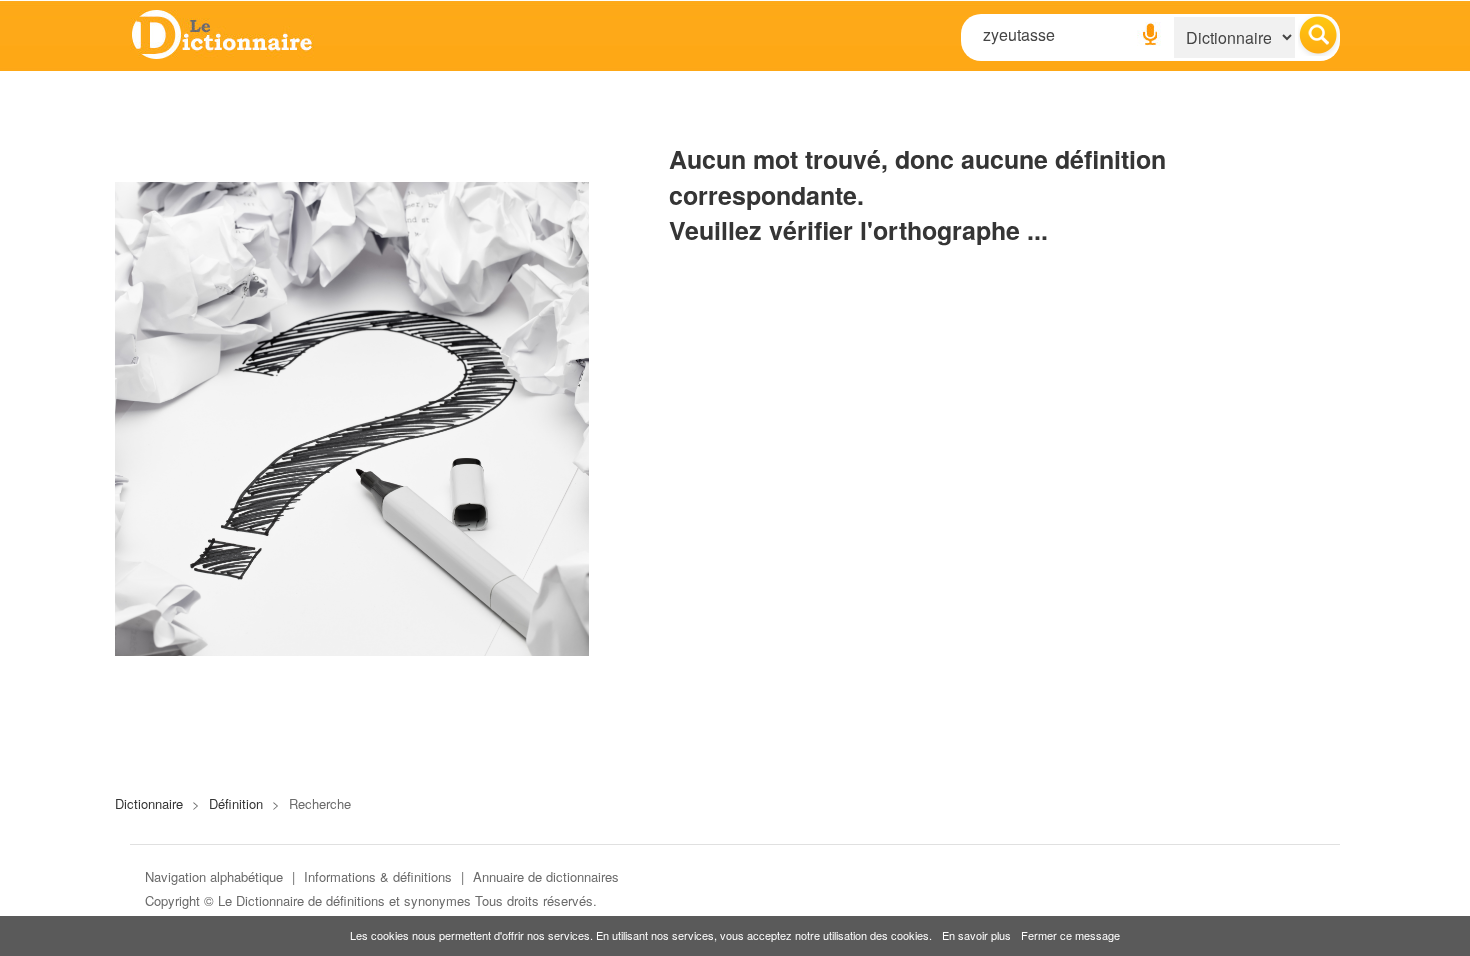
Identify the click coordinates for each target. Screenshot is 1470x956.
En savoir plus (976, 935)
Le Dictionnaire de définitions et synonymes (344, 900)
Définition (236, 803)
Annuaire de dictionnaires (546, 876)
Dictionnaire (149, 803)
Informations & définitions (378, 876)
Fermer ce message (1070, 935)
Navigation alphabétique (214, 876)
